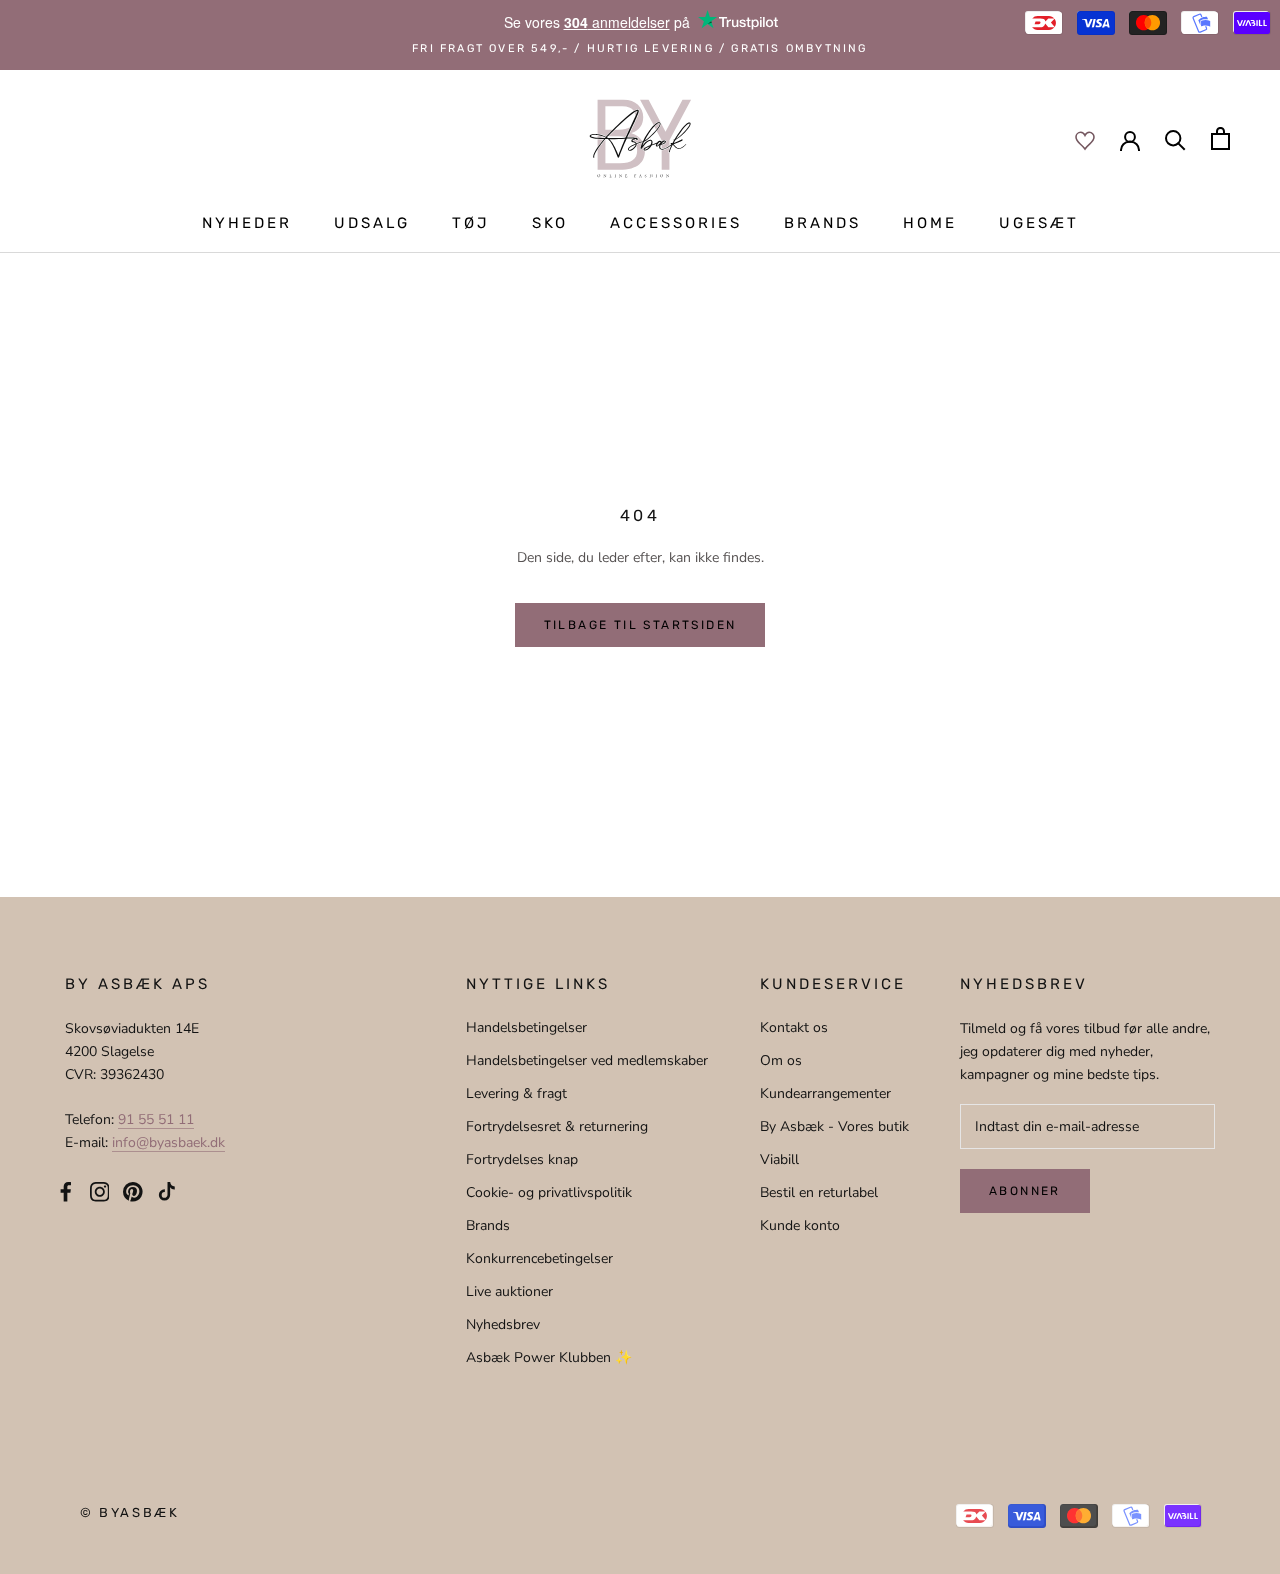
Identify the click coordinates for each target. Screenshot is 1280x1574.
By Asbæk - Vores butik (834, 1126)
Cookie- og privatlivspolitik (549, 1192)
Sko (550, 223)
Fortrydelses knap (522, 1159)
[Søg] (1175, 138)
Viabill (779, 1159)
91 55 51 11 (156, 1119)
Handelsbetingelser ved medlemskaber (587, 1060)
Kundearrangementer (825, 1093)
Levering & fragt (516, 1093)
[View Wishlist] (1085, 139)
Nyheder (247, 223)
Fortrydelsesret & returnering (557, 1126)
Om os (781, 1060)
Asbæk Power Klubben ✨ (549, 1357)
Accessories (676, 223)
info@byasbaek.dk (168, 1142)
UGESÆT (1039, 223)
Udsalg (372, 223)
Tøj (471, 223)
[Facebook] (66, 1190)
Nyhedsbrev (503, 1324)
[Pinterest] (133, 1190)
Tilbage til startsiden (640, 625)
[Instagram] (100, 1190)
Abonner (1025, 1191)
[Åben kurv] (1220, 138)
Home (930, 223)
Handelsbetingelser (526, 1027)
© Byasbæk (129, 1512)
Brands (822, 223)
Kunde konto (800, 1225)
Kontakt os (794, 1027)
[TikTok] (167, 1190)
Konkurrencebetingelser (539, 1258)
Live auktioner (509, 1291)
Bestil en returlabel (819, 1192)
